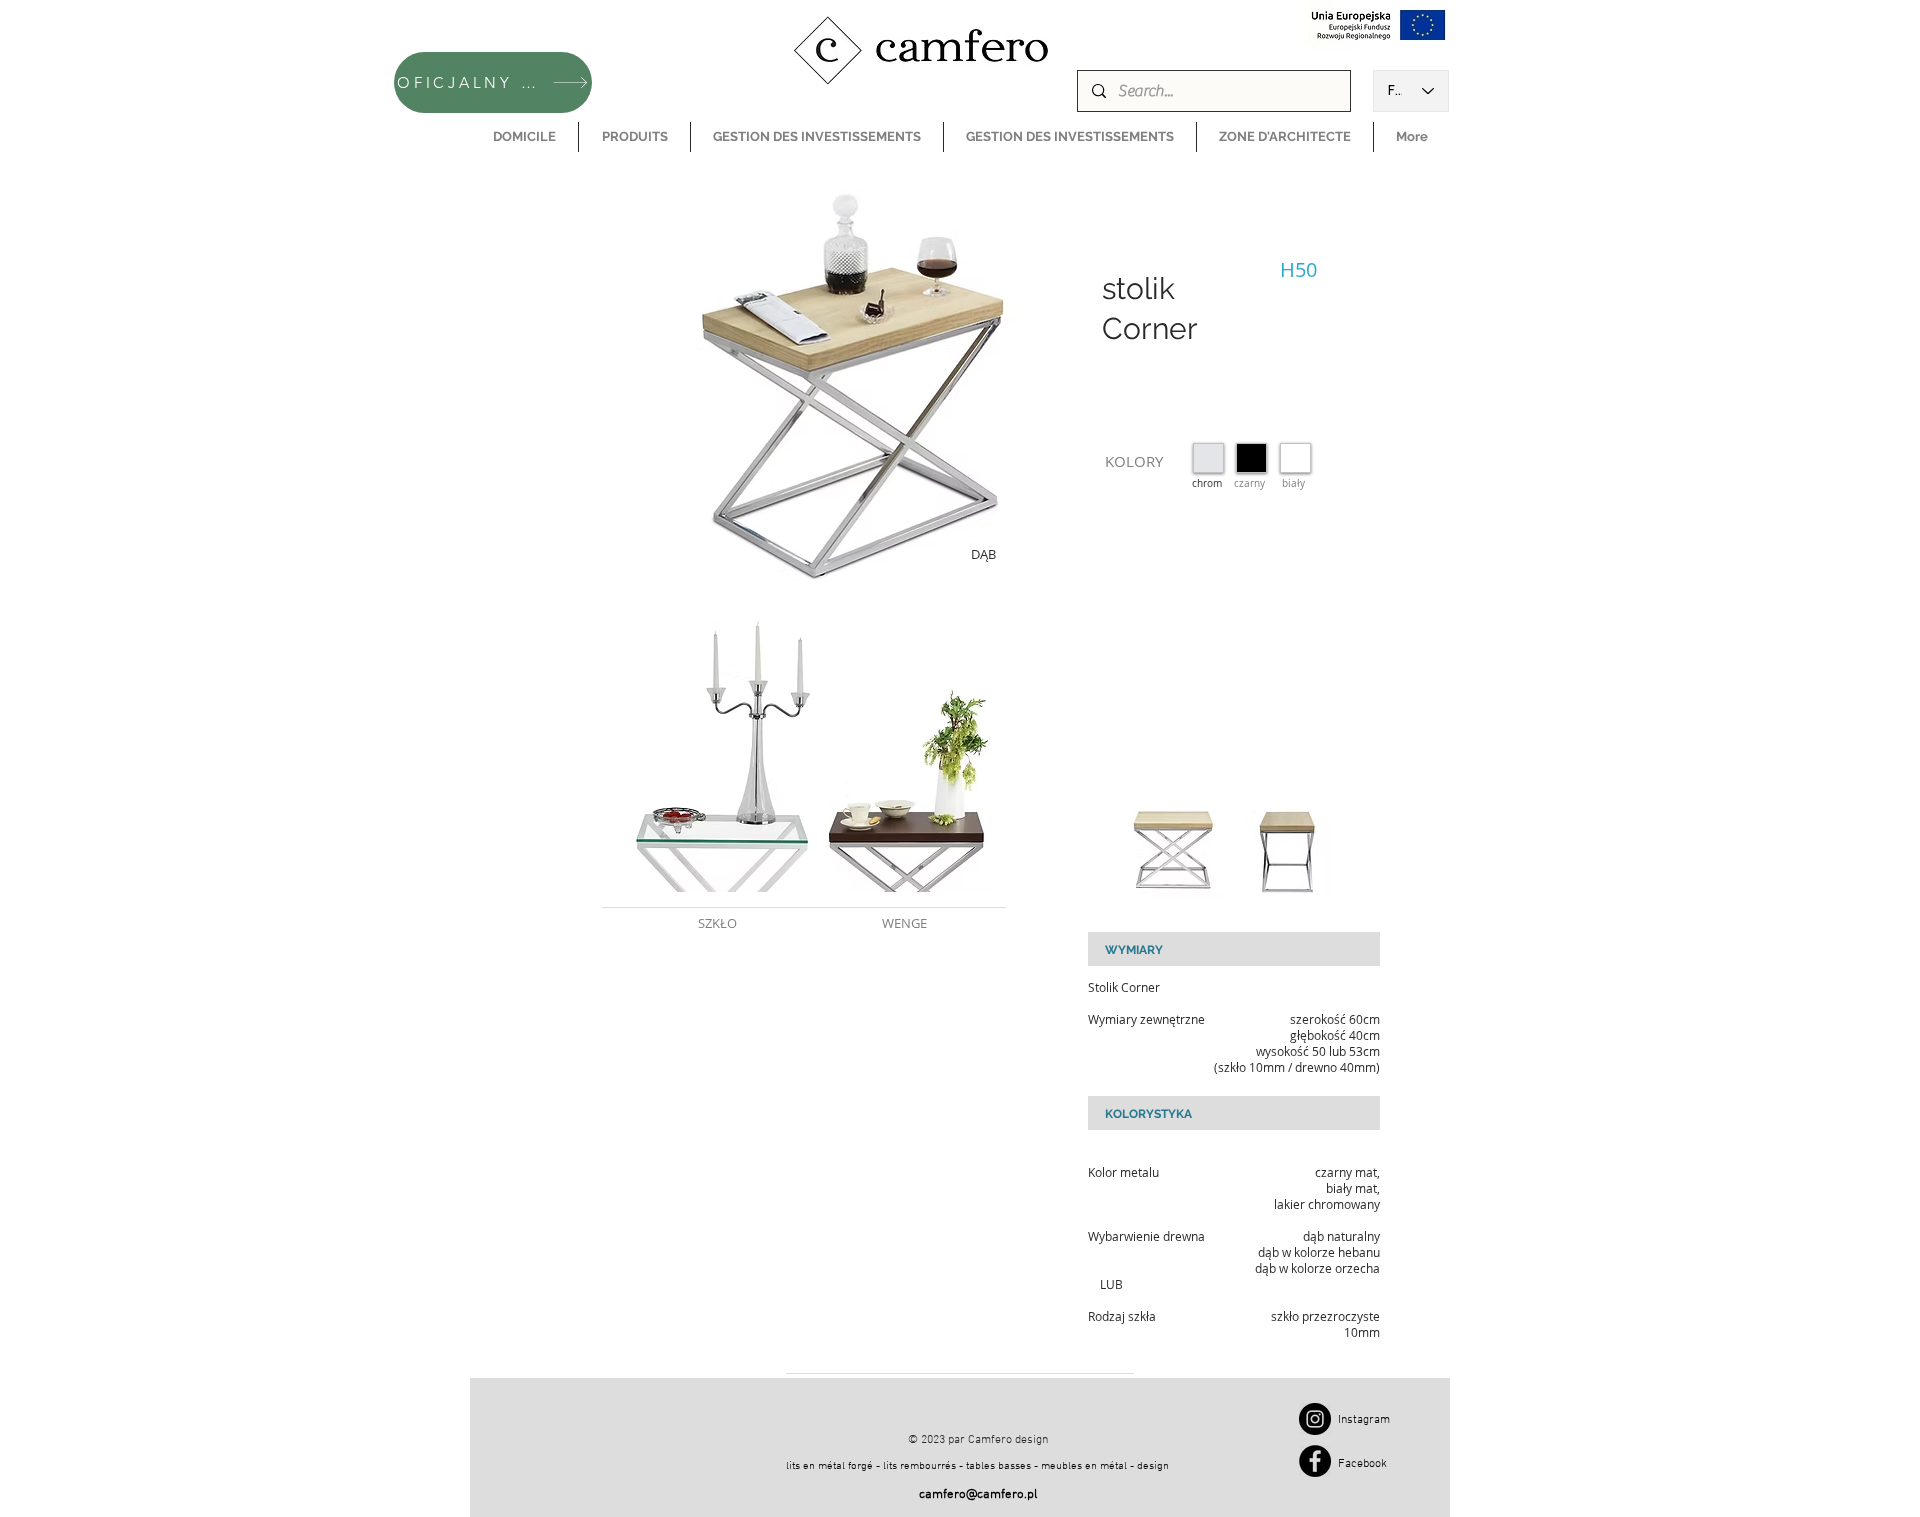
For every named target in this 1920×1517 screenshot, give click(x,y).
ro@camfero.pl (995, 1495)
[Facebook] (1315, 1461)
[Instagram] (1315, 1419)
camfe (936, 1495)
